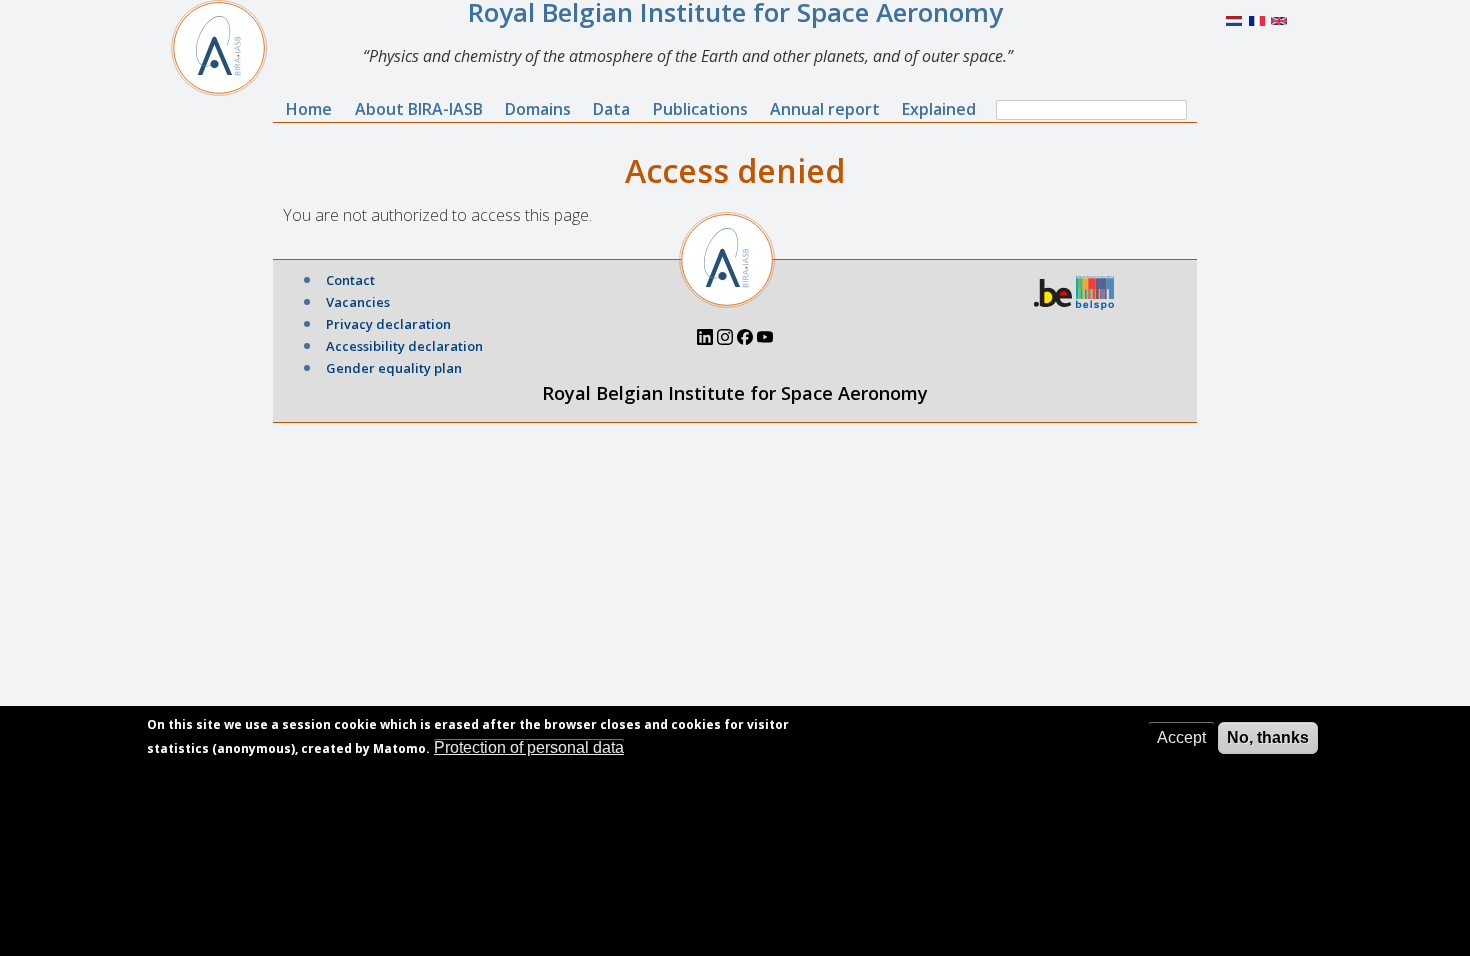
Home (309, 109)
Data (611, 109)
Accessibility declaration (404, 346)
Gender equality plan (394, 368)
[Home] (227, 48)
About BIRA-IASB (419, 109)
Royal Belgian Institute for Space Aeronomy (735, 393)
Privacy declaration (388, 324)
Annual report (825, 109)
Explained (939, 109)
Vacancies (358, 302)
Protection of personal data (529, 747)
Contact (350, 280)
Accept (1181, 737)
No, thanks (1268, 737)
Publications (700, 109)
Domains (538, 109)
